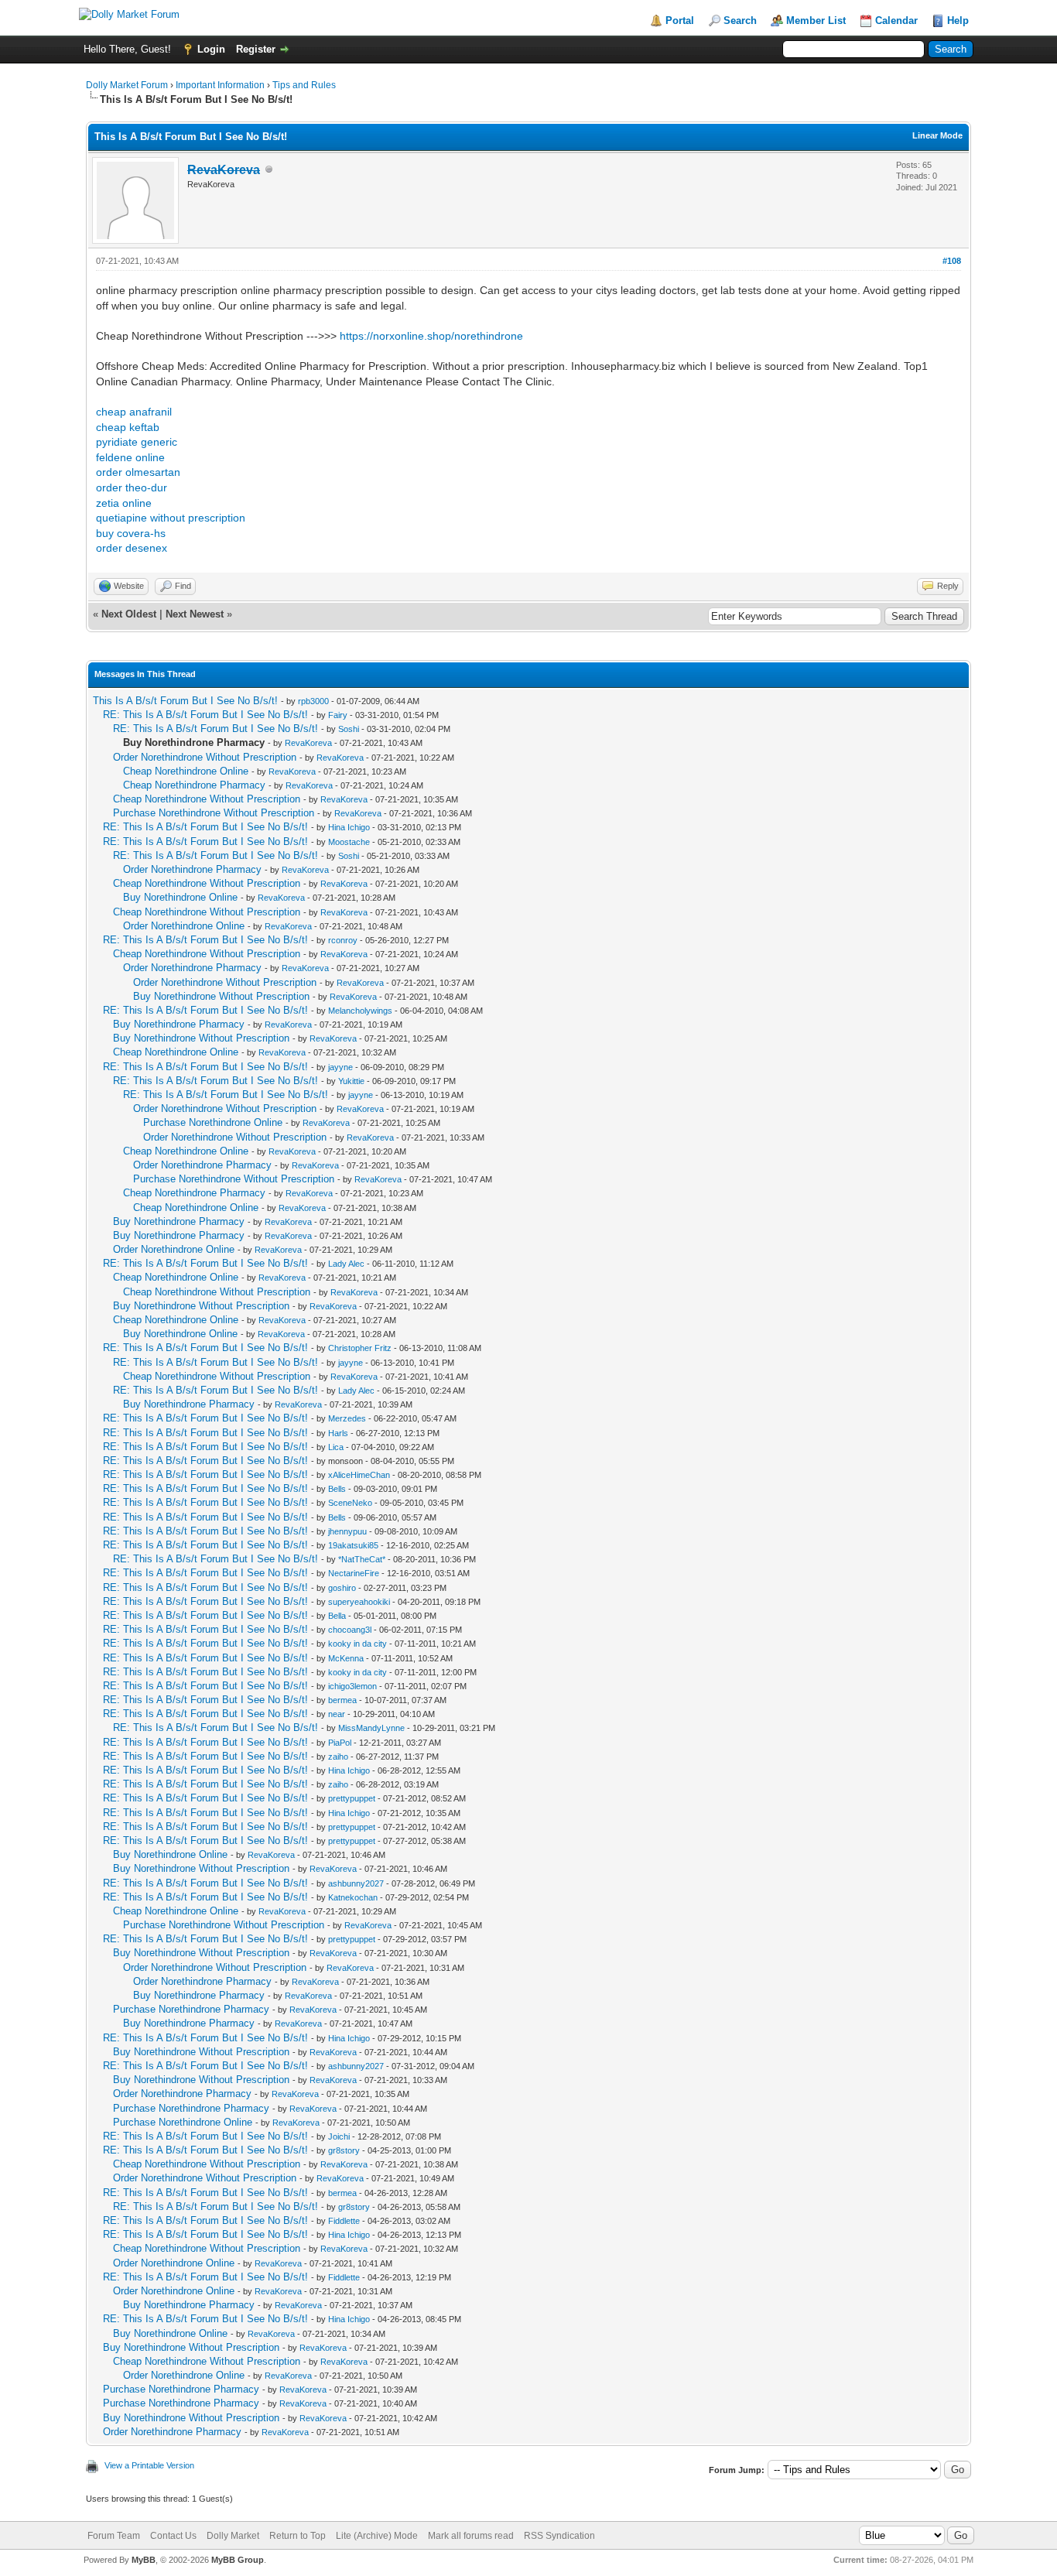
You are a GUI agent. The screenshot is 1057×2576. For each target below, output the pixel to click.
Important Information (220, 85)
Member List (816, 21)
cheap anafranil (134, 412)
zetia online (124, 503)
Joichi (339, 2136)
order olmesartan (138, 472)
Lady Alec (346, 1264)
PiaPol (340, 1743)
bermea (342, 1700)
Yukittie (351, 1081)
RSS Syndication (559, 2536)
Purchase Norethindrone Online (213, 1122)
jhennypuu (347, 1531)
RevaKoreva (308, 743)
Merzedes (347, 1418)
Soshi (349, 729)
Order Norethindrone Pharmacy (192, 869)
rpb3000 (313, 701)
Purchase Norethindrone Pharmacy (191, 2009)
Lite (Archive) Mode (377, 2536)
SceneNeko (350, 1503)
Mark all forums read (471, 2536)
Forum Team (114, 2536)
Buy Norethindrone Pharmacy (179, 1024)
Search (740, 21)
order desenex (132, 548)
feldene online (130, 457)
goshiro (342, 1588)
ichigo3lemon (352, 1686)
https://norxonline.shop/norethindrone (431, 336)
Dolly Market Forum (127, 85)
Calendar (896, 21)
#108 (952, 261)
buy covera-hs (131, 533)
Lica (336, 1447)
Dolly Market (233, 2536)
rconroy (343, 940)
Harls (338, 1433)
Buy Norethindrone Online (180, 897)
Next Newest (195, 614)
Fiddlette (344, 2221)
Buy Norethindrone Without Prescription (221, 996)
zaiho (338, 1757)
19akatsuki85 (353, 1545)
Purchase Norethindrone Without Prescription (214, 813)
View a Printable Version (149, 2465)
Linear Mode (937, 135)
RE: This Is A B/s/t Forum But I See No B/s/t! (205, 715)
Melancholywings (360, 1011)
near (337, 1714)
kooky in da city (357, 1644)
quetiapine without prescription (171, 518)
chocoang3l (350, 1630)
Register (256, 49)
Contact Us (173, 2536)
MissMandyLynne (371, 1728)
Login (211, 49)
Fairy (338, 715)
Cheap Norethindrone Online (186, 771)
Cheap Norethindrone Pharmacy (194, 785)
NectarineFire (354, 1573)
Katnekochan (353, 1897)
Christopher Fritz (360, 1348)
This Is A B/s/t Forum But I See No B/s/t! (185, 701)
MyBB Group (238, 2560)
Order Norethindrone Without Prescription (205, 757)
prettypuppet (352, 1798)
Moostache (349, 842)
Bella (337, 1616)
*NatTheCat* (362, 1559)
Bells (337, 1489)
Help (958, 21)
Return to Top (298, 2536)
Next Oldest (129, 614)
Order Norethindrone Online (184, 926)
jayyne (340, 1067)
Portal (680, 21)
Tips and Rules (304, 85)
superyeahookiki (359, 1602)
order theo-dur (132, 487)
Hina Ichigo (349, 827)
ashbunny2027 (356, 1883)
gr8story (344, 2150)
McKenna (346, 1658)
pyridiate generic (137, 442)
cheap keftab (128, 427)
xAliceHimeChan (359, 1475)
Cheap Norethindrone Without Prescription (207, 799)
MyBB (144, 2560)
